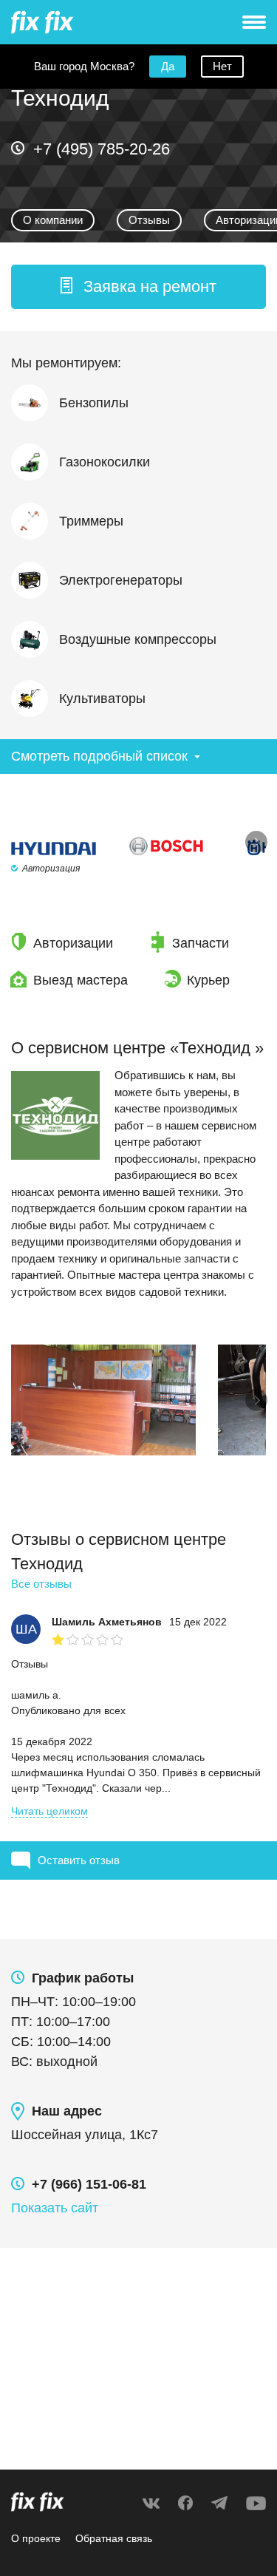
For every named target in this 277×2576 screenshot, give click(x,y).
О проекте (36, 2538)
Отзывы (149, 220)
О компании (53, 220)
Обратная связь (114, 2538)
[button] (138, 287)
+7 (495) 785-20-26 (102, 149)
